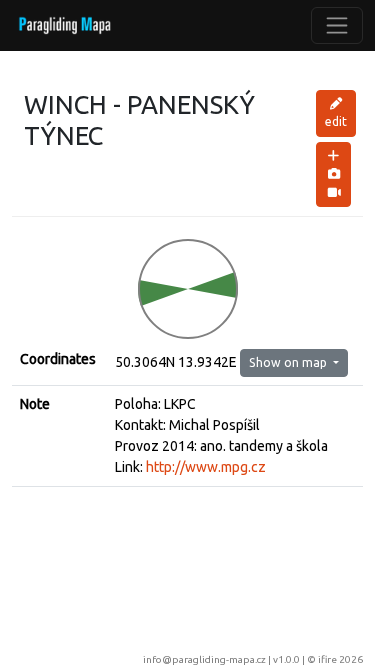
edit (336, 121)
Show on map (289, 362)
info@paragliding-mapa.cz (204, 659)
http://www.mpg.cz (206, 467)
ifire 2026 (340, 659)
